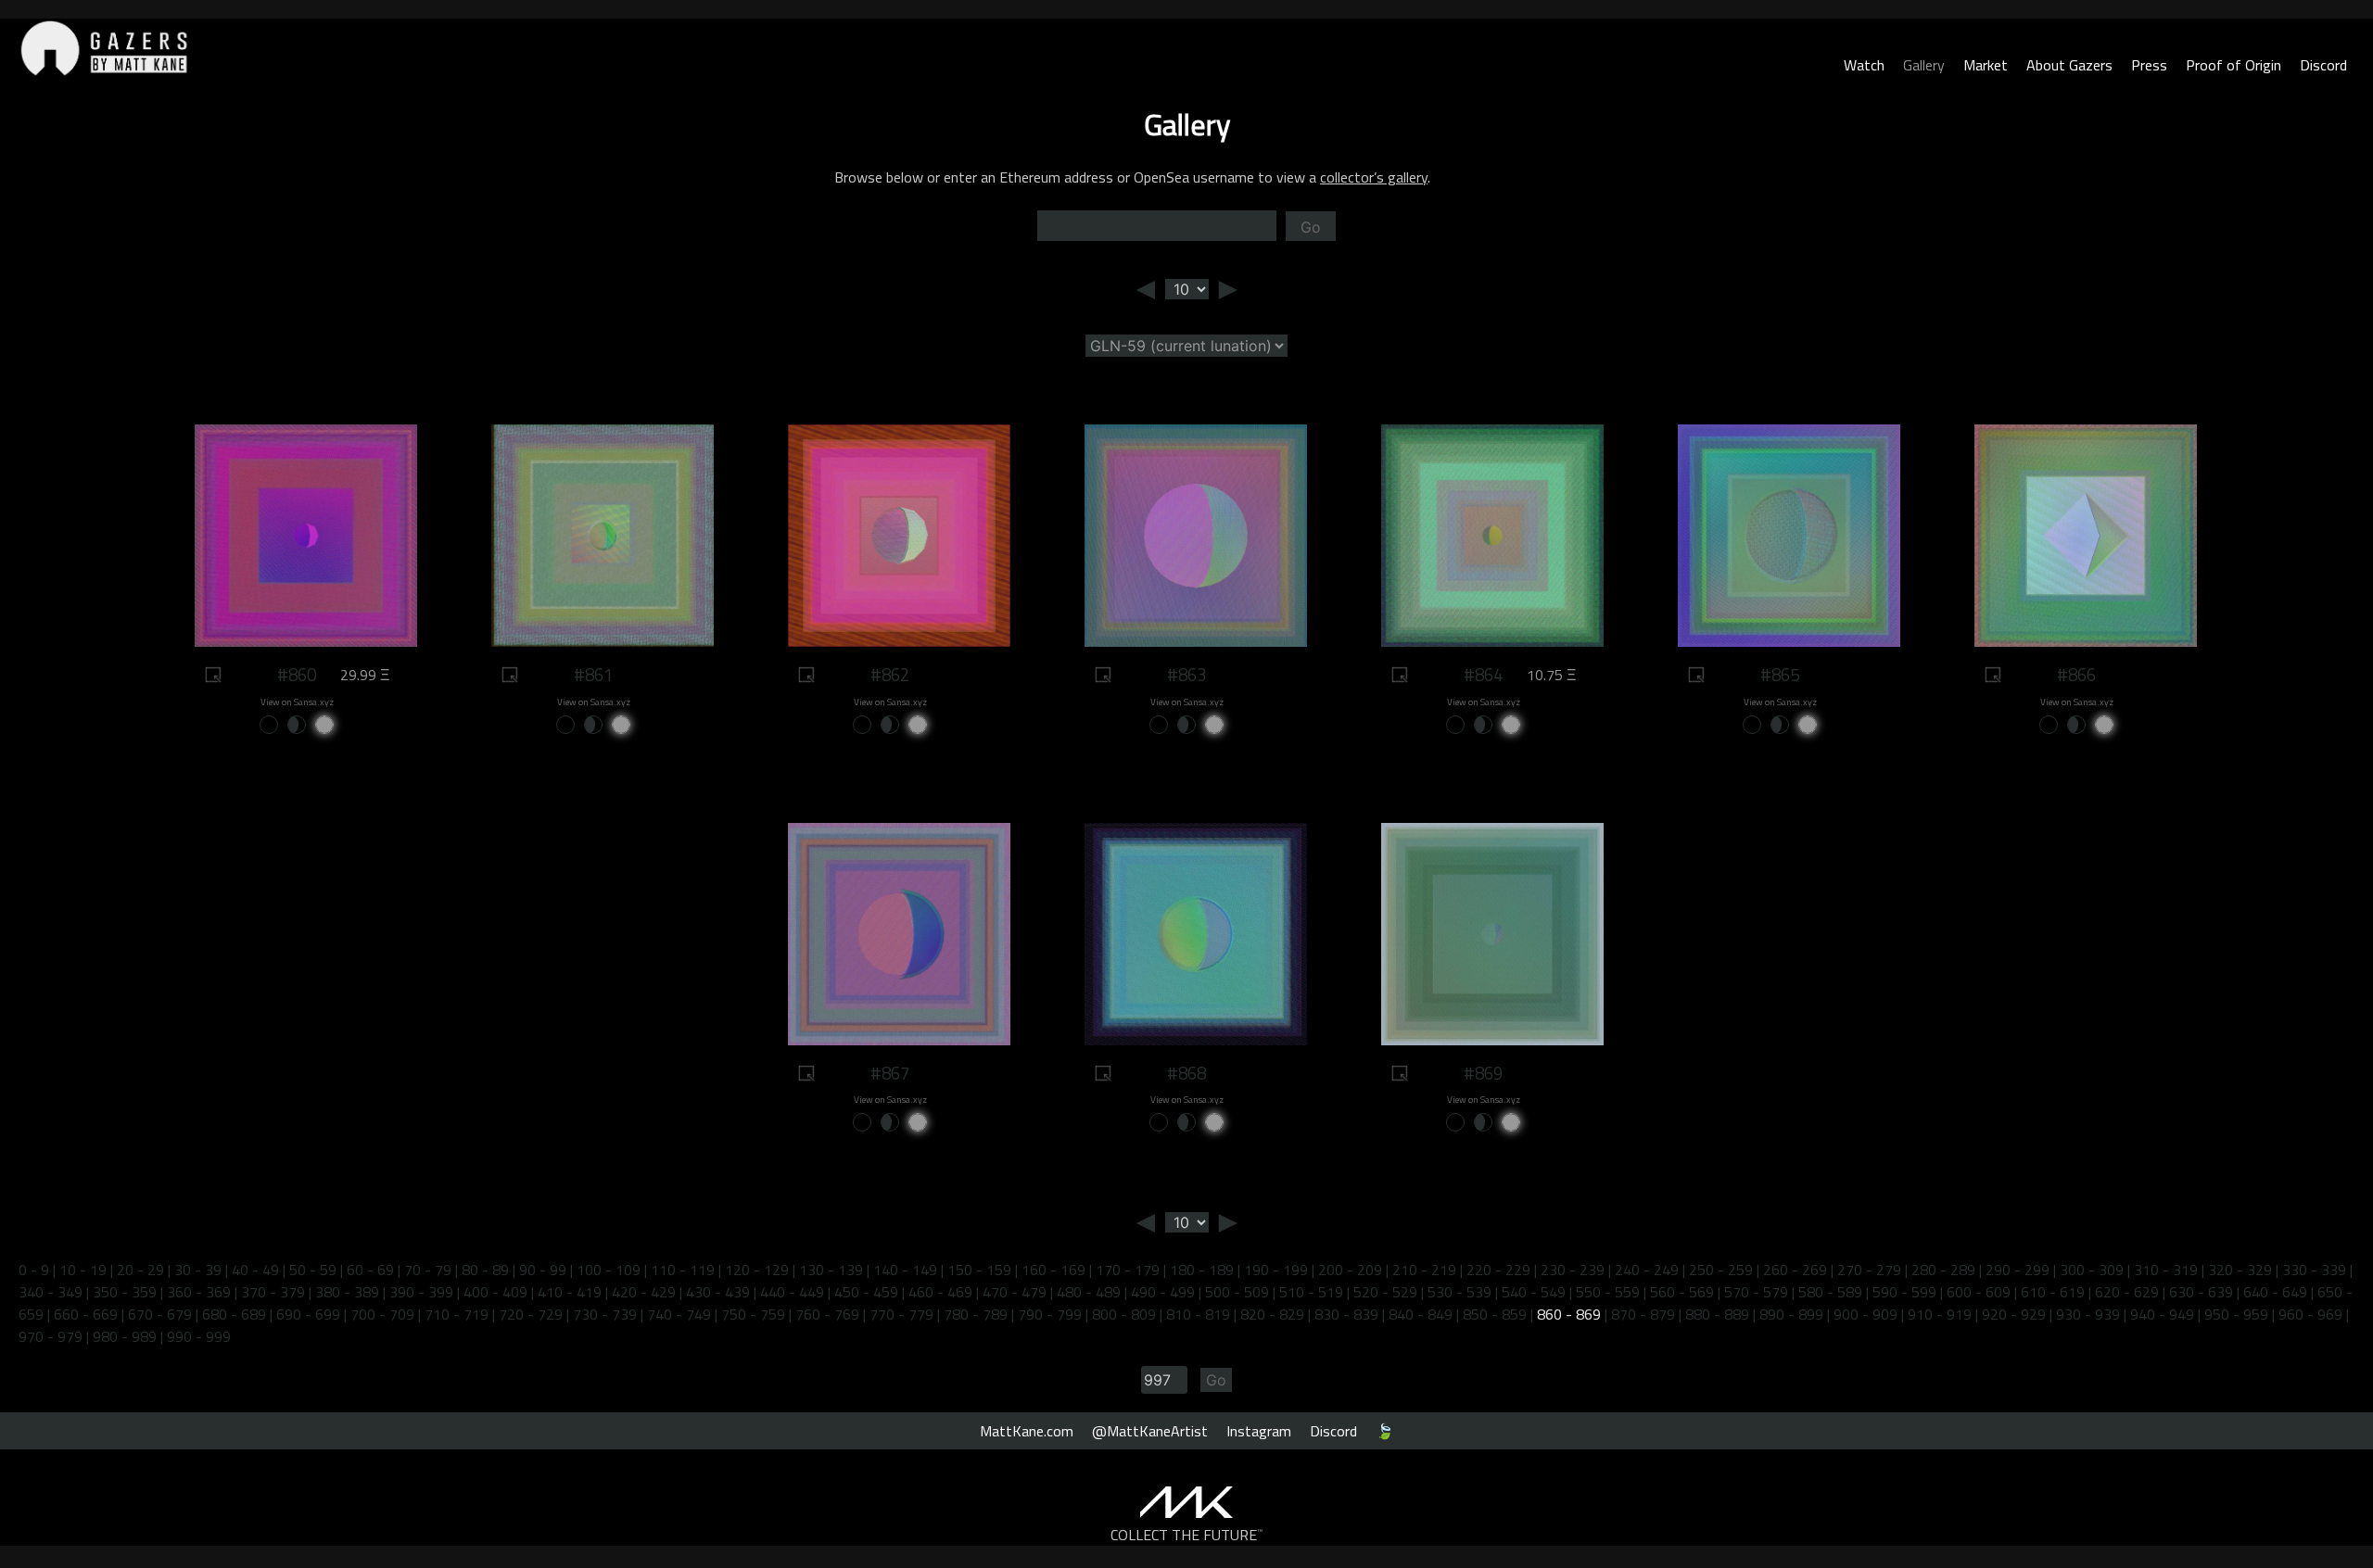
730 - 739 (605, 1314)
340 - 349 (51, 1292)
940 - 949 (2162, 1314)
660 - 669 (86, 1314)
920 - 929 (2014, 1314)
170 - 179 (1128, 1270)
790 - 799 (1050, 1314)
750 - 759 (753, 1314)
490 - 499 (1163, 1292)
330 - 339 (2314, 1270)
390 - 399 (421, 1292)
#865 (1780, 675)
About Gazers (2069, 65)
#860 (297, 675)
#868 (1186, 1073)
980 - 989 (125, 1336)
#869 (1483, 1073)
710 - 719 (457, 1314)
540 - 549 (1534, 1292)
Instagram (1259, 1431)
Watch (1864, 65)
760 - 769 (827, 1314)
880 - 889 (1717, 1314)
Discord (2323, 65)
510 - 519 (1311, 1292)
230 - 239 (1573, 1270)
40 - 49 (255, 1270)
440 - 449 (792, 1292)
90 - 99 (543, 1270)
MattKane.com (1027, 1431)
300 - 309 (2092, 1270)
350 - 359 (125, 1292)
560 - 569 (1682, 1292)
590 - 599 (1904, 1292)
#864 (1483, 675)
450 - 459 (866, 1292)
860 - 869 (1569, 1314)
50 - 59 (313, 1270)
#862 (890, 675)
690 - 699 (308, 1314)
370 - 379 (273, 1292)
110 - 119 (683, 1270)
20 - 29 (140, 1270)
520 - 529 (1385, 1292)
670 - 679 (160, 1314)
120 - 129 (757, 1270)
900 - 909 (1865, 1314)
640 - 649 (2275, 1292)
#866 (2076, 675)
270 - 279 (1869, 1270)
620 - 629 (2127, 1292)
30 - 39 (198, 1270)
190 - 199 (1276, 1270)
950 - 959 (2236, 1314)
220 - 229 (1498, 1270)
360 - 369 (199, 1292)
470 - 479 (1015, 1292)
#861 (593, 675)
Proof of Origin (2233, 65)
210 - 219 (1424, 1270)
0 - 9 (34, 1270)
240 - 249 (1647, 1270)
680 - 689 (234, 1314)
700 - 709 (382, 1314)
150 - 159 (979, 1270)
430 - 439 (718, 1292)
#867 (890, 1073)
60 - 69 (370, 1270)
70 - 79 (428, 1270)
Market (1986, 65)
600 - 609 (1979, 1292)
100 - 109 (609, 1270)
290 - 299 (2018, 1270)
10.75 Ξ (1551, 675)
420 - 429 (644, 1292)
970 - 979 (51, 1336)
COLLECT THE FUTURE (1187, 1535)
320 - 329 (2240, 1270)
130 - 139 (831, 1270)
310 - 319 (2166, 1270)
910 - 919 (1940, 1314)
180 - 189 (1202, 1270)
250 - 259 (1721, 1270)
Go (1311, 227)
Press (2149, 65)
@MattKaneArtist (1150, 1431)
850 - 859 (1495, 1314)
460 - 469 (940, 1292)
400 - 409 (495, 1292)
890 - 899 (1791, 1314)
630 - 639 (2201, 1292)
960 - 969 (2310, 1314)
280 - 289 (1943, 1270)
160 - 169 (1053, 1270)
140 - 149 (905, 1270)
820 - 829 (1272, 1314)
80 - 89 (485, 1270)
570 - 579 (1756, 1292)
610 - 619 (2053, 1292)
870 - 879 (1643, 1314)
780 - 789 (976, 1314)
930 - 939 (2088, 1314)
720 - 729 (531, 1314)
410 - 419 (570, 1292)
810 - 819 (1198, 1314)
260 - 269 (1795, 1270)
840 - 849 (1421, 1314)
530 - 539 (1459, 1292)
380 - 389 (347, 1292)
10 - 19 (83, 1270)
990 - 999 (199, 1336)
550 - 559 (1608, 1292)
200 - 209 (1350, 1270)
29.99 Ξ (365, 675)
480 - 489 (1089, 1292)
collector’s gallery (1374, 177)
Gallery (1924, 65)
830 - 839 (1346, 1314)
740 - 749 (679, 1314)
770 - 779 (901, 1314)
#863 (1186, 675)
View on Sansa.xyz (297, 702)
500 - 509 (1237, 1292)
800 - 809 (1124, 1314)
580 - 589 (1830, 1292)
